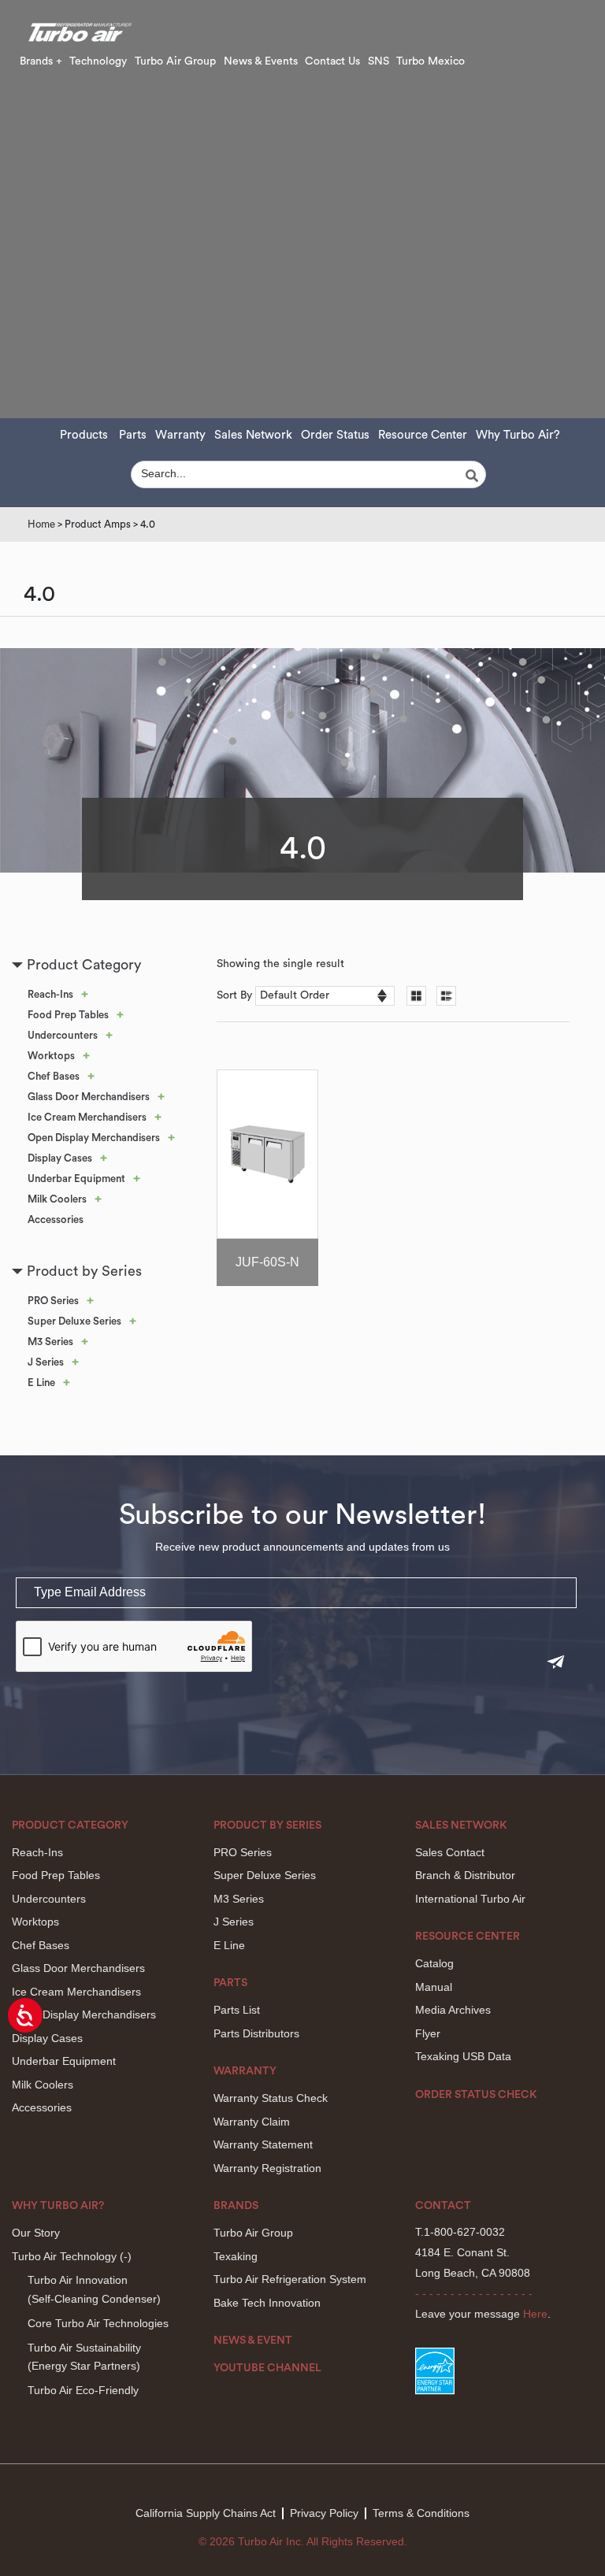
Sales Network (253, 435)
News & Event (253, 2341)
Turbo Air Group (175, 61)
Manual (434, 1987)
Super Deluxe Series (74, 1321)
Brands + (41, 61)
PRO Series (53, 1301)
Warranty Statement (263, 2144)
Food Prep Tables (68, 1015)
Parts (133, 435)
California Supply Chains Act (206, 2513)
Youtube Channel (267, 2368)
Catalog (434, 1963)
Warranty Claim (252, 2122)
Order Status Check (476, 2095)
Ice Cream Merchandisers (87, 1117)
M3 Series (50, 1342)
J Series (46, 1362)
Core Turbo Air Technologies (98, 2323)
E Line (41, 1383)
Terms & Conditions (421, 2513)
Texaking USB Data (463, 2056)
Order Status (335, 435)
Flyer (428, 2033)
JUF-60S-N (267, 1262)
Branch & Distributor (465, 1875)
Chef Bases (54, 1076)
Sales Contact (450, 1852)
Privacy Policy (324, 2513)
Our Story (36, 2233)
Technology (98, 61)
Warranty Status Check (271, 2098)
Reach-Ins (50, 994)
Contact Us (332, 61)
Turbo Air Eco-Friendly (83, 2390)
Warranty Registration (267, 2168)
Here (535, 2314)
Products (84, 435)
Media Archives (453, 2010)
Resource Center (423, 435)
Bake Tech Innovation (267, 2303)
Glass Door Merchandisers (89, 1097)
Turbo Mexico (431, 61)
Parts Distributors (256, 2033)
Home (41, 524)
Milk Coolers (57, 1199)
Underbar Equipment (76, 1179)
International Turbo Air (470, 1899)
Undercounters (63, 1035)
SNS (379, 61)
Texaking (236, 2256)
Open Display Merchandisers (94, 1138)
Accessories (56, 1219)
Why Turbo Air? (518, 435)
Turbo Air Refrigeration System (290, 2279)
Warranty (180, 435)
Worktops (51, 1056)
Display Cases (60, 1158)
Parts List (237, 2010)
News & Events (261, 61)
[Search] (474, 476)
